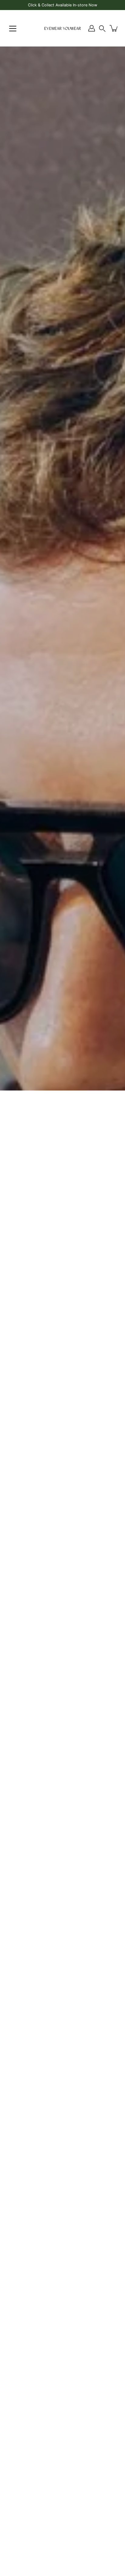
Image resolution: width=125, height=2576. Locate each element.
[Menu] (13, 29)
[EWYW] (62, 28)
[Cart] (114, 28)
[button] (102, 28)
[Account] (92, 28)
